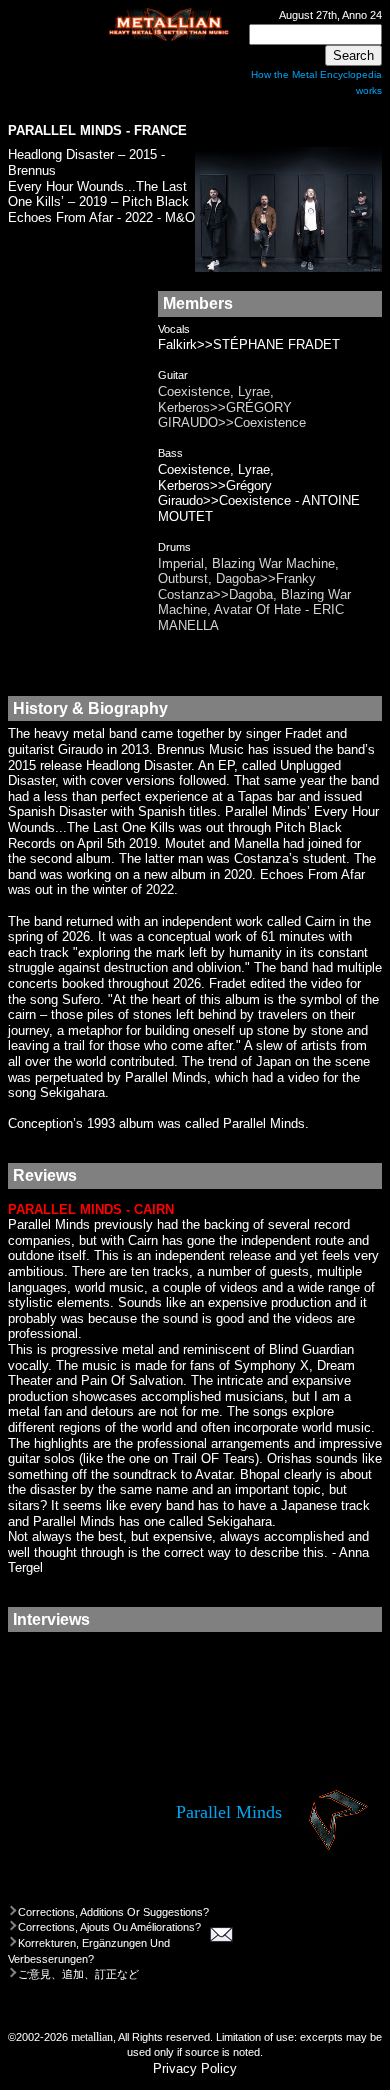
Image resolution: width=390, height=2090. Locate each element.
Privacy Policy (195, 2068)
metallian (92, 2037)
